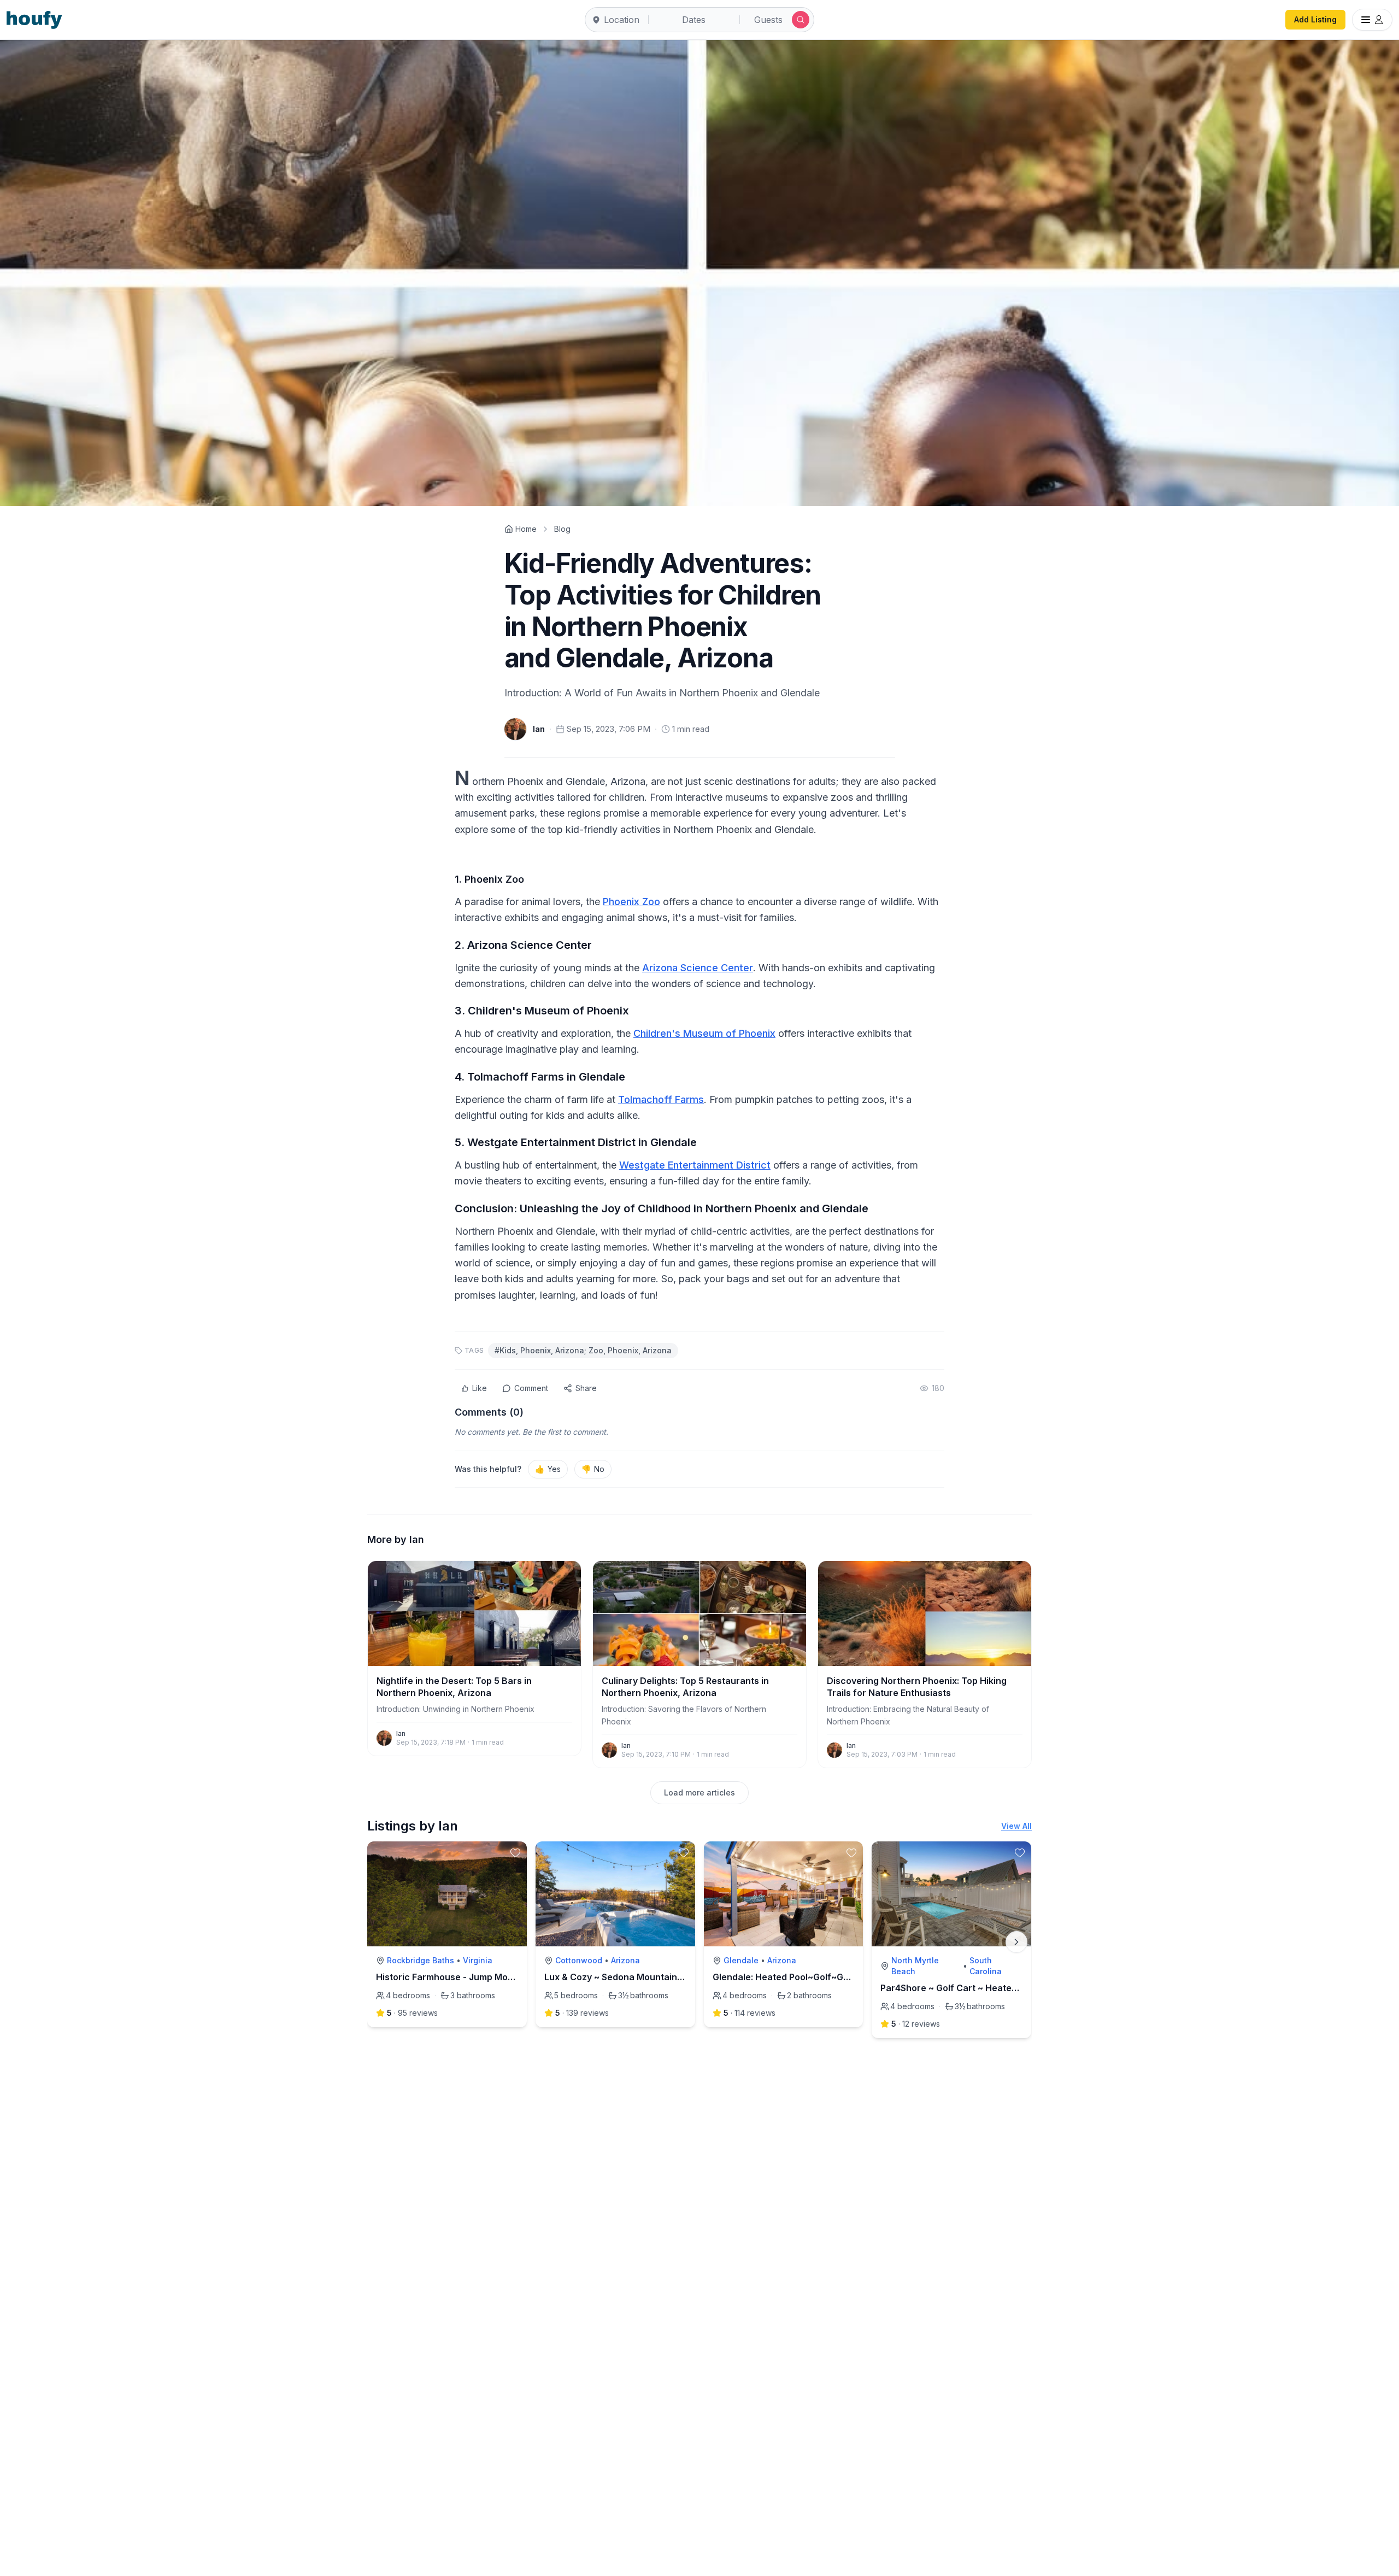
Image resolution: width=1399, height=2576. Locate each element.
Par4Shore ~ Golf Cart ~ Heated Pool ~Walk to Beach (994, 1988)
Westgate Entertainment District (695, 1165)
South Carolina (986, 1966)
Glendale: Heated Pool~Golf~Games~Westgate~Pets (825, 1977)
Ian (539, 729)
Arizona (625, 1960)
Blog (562, 529)
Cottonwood (579, 1960)
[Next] (1016, 1942)
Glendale (741, 1960)
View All (1016, 1826)
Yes (548, 1469)
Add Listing (1315, 19)
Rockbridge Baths (421, 1960)
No (593, 1469)
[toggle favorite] (515, 1853)
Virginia (478, 1960)
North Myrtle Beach (915, 1966)
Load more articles (699, 1792)
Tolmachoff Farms (661, 1099)
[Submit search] (801, 20)
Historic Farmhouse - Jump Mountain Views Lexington (492, 1977)
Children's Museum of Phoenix (704, 1033)
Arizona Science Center (698, 968)
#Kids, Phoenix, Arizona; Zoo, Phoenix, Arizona (583, 1350)
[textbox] (699, 1035)
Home (526, 529)
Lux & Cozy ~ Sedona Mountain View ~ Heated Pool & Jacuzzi (675, 1977)
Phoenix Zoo (631, 902)
